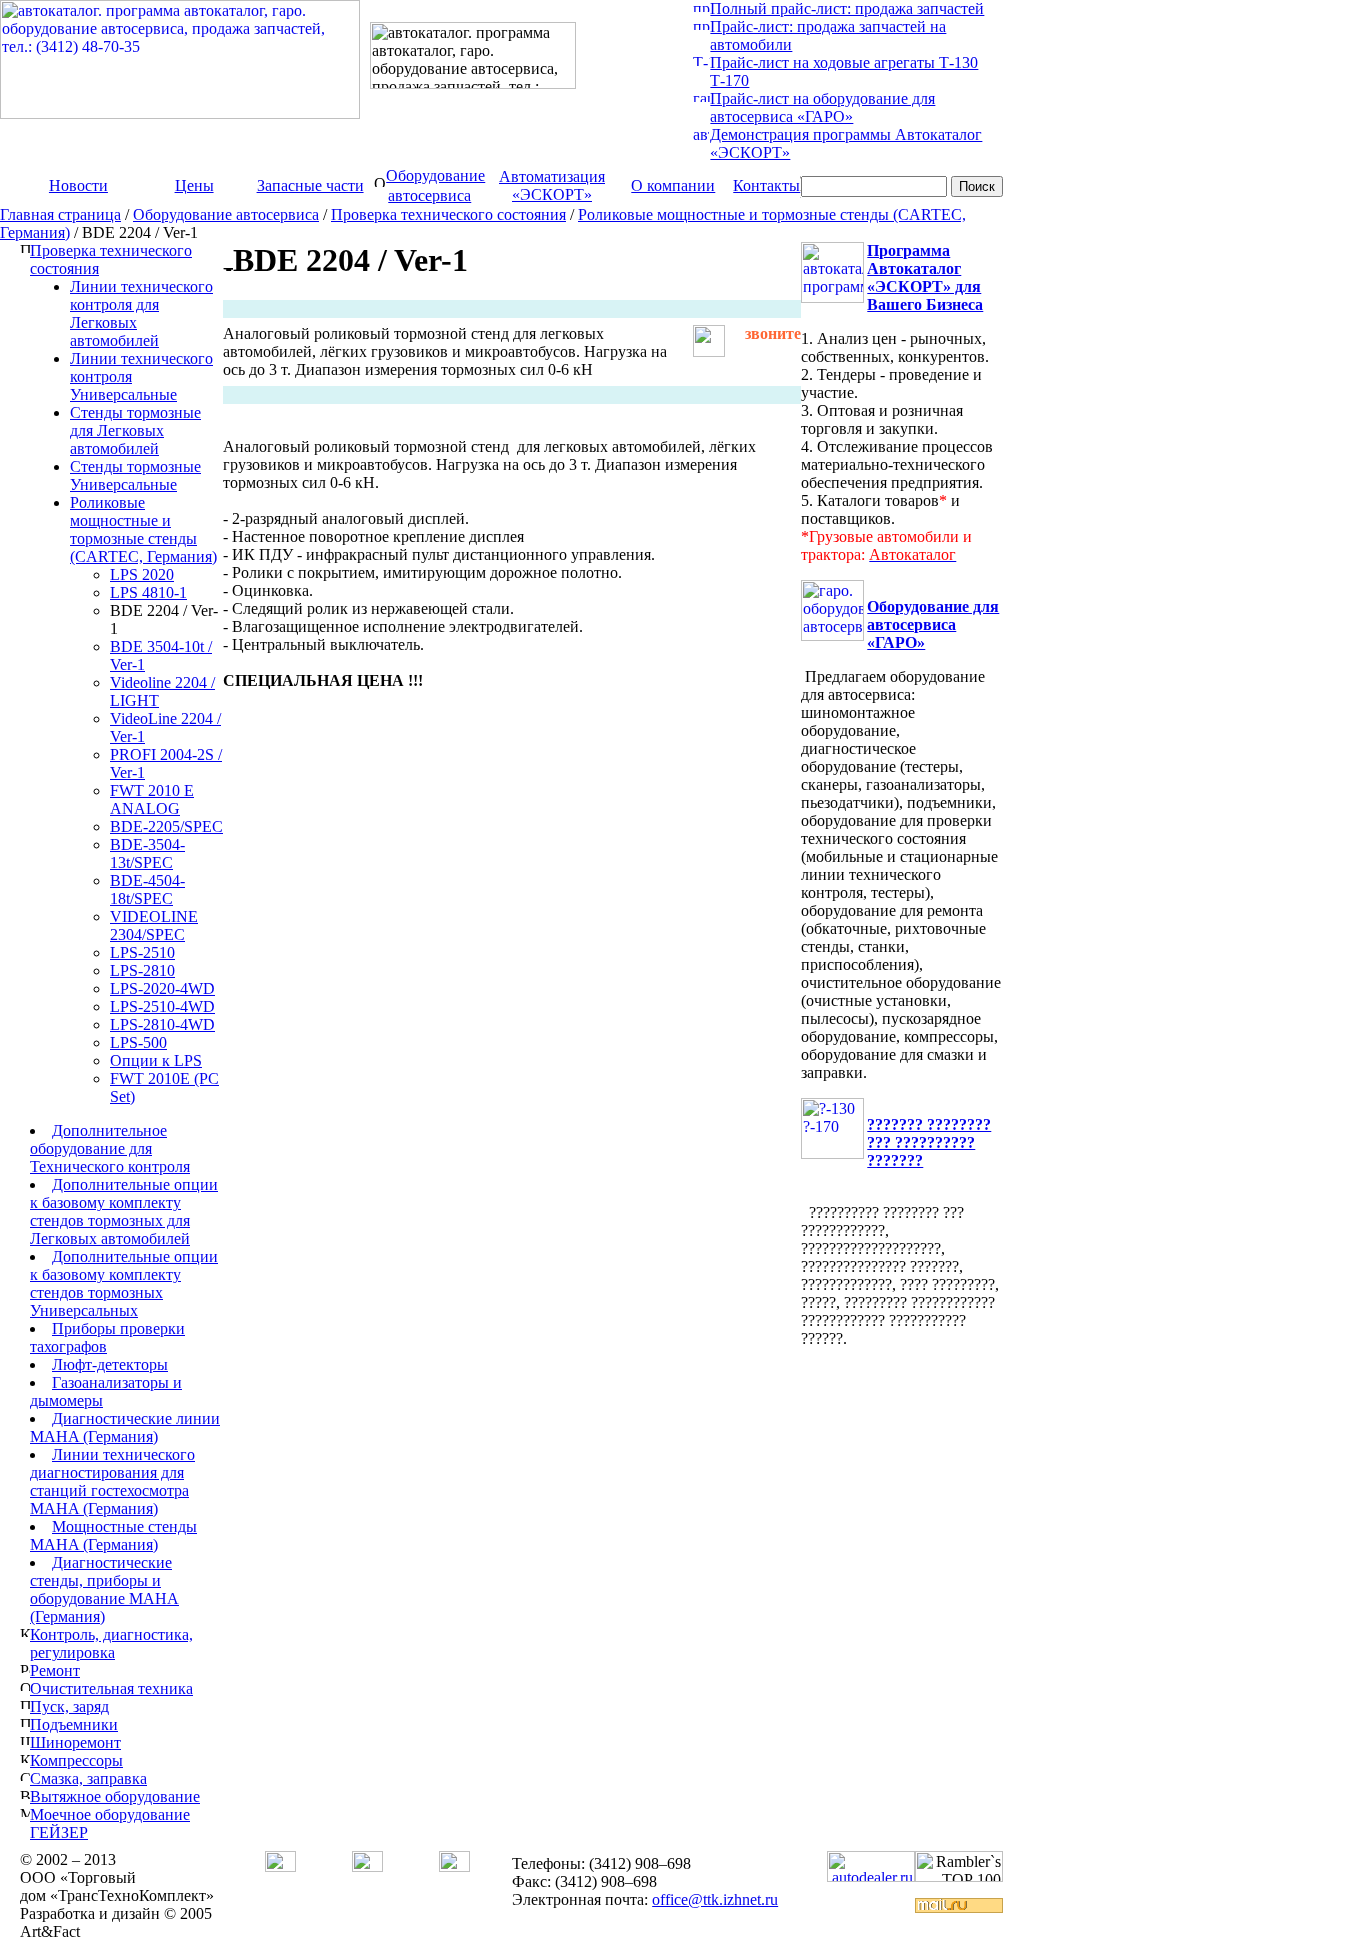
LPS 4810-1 (148, 592)
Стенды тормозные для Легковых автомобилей (135, 430)
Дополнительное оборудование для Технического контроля (110, 1148)
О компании (673, 185)
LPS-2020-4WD (162, 988)
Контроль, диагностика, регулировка (111, 1643)
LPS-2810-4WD (162, 1024)
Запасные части (310, 185)
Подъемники (74, 1724)
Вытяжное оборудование (115, 1796)
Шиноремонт (75, 1742)
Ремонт (55, 1670)
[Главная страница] (280, 1866)
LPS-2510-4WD (162, 1006)
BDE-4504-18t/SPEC (147, 889)
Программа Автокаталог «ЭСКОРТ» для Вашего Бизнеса (925, 277)
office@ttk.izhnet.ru (715, 1899)
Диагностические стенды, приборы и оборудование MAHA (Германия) (104, 1589)
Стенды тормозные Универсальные (135, 475)
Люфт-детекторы (110, 1364)
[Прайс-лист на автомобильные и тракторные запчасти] (701, 24)
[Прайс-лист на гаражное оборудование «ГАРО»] (701, 96)
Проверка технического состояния (448, 214)
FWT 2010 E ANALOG (152, 799)
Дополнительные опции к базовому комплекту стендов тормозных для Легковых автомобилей (124, 1211)
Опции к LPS (156, 1060)
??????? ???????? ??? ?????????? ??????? (929, 1142)
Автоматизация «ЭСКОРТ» (552, 185)
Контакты (766, 185)
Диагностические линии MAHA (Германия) (125, 1427)
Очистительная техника (111, 1688)
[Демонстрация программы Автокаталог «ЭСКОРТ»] (701, 136)
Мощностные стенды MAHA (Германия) (113, 1535)
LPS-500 (138, 1042)
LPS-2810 (142, 970)
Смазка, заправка (88, 1778)
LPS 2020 (142, 574)
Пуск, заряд (69, 1706)
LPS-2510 (142, 952)
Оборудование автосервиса (226, 214)
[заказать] (709, 351)
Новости (78, 185)
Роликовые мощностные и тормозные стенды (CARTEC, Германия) (143, 529)
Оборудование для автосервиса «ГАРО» (933, 624)
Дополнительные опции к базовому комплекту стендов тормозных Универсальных (124, 1283)
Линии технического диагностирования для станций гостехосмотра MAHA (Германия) (112, 1481)
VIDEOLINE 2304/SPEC (154, 925)
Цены (194, 185)
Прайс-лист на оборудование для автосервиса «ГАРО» (822, 107)
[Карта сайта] (367, 1866)
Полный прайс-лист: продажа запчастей (847, 8)
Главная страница (60, 214)
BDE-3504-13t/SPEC (147, 853)
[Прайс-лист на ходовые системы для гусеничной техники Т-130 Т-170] (701, 60)
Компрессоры (76, 1760)
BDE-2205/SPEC (166, 826)
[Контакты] (454, 1866)
